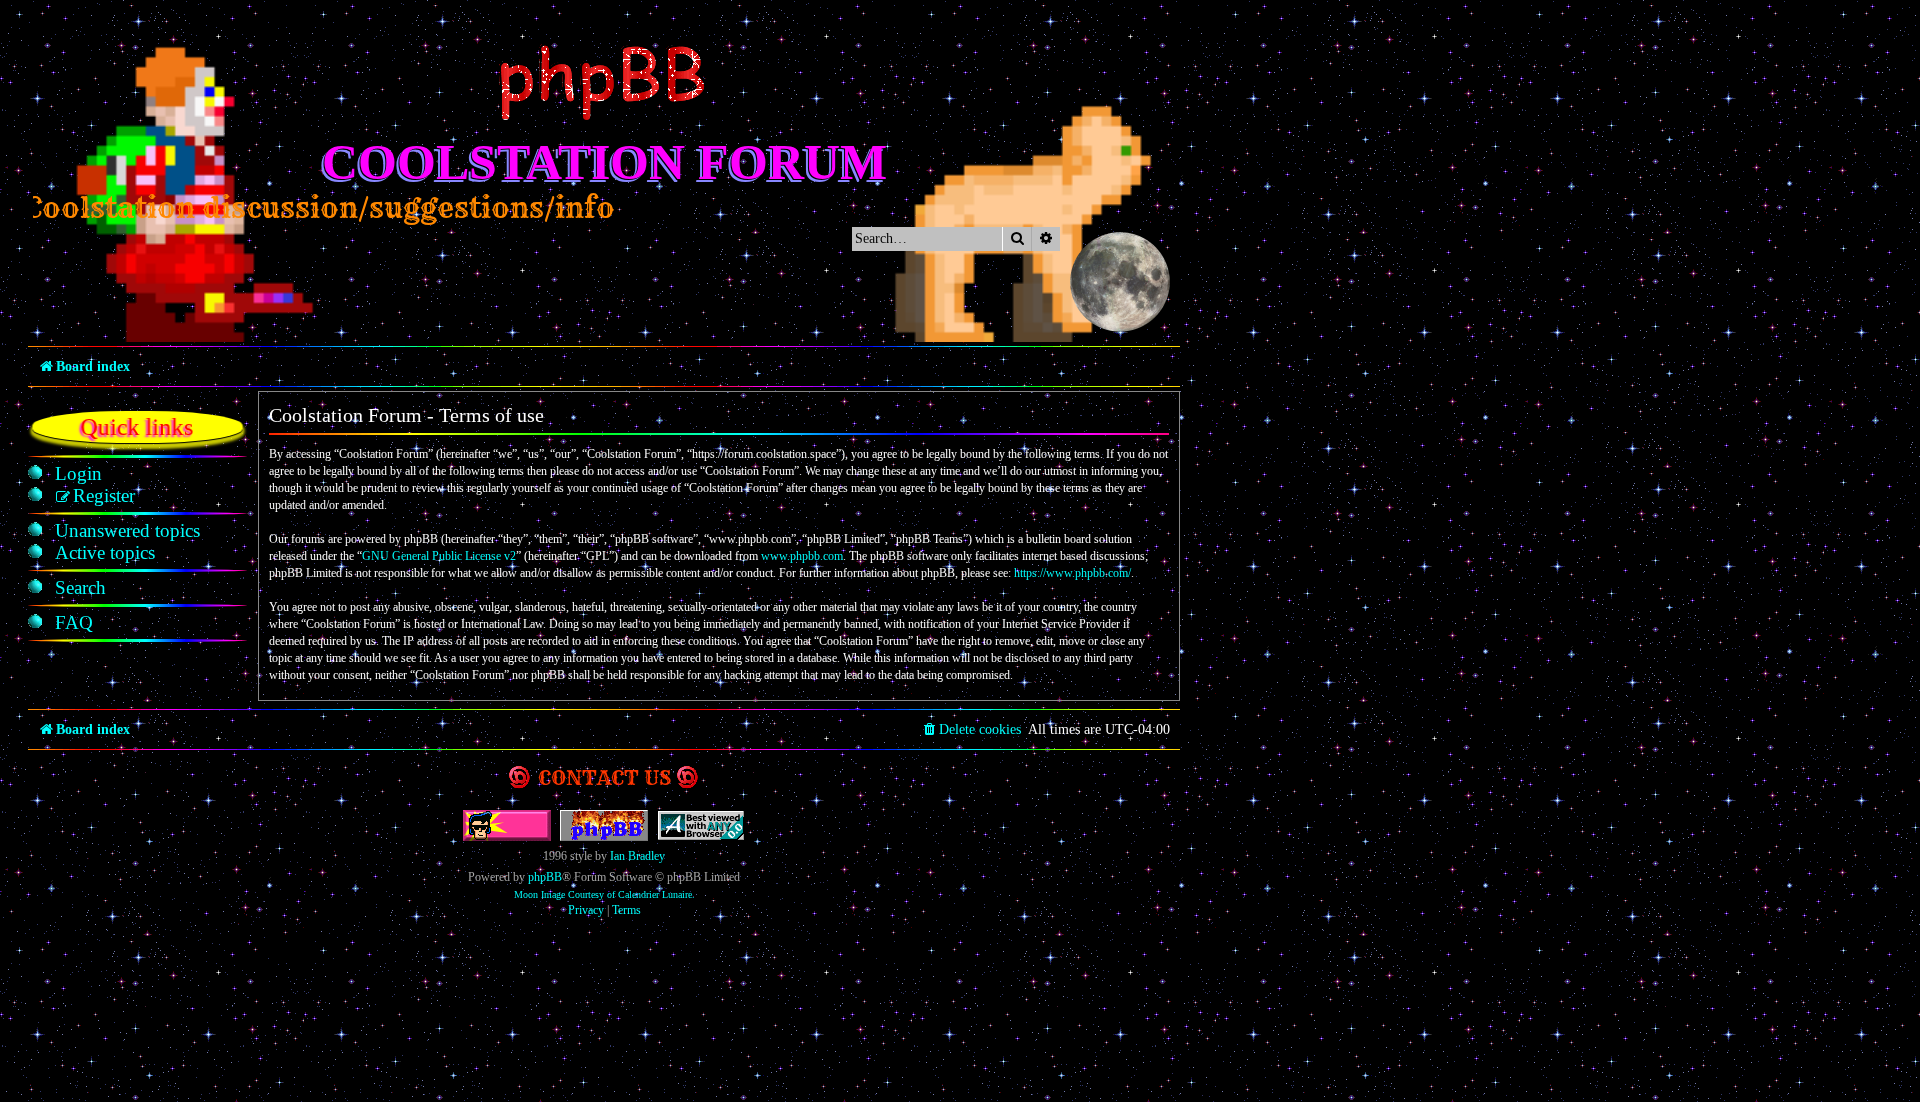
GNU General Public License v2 (439, 556)
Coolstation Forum (604, 162)
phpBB (545, 877)
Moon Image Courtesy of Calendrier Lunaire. (604, 894)
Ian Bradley (637, 856)
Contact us (604, 777)
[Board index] (604, 83)
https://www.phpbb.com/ (1072, 573)
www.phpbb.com (802, 556)
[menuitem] (78, 474)
